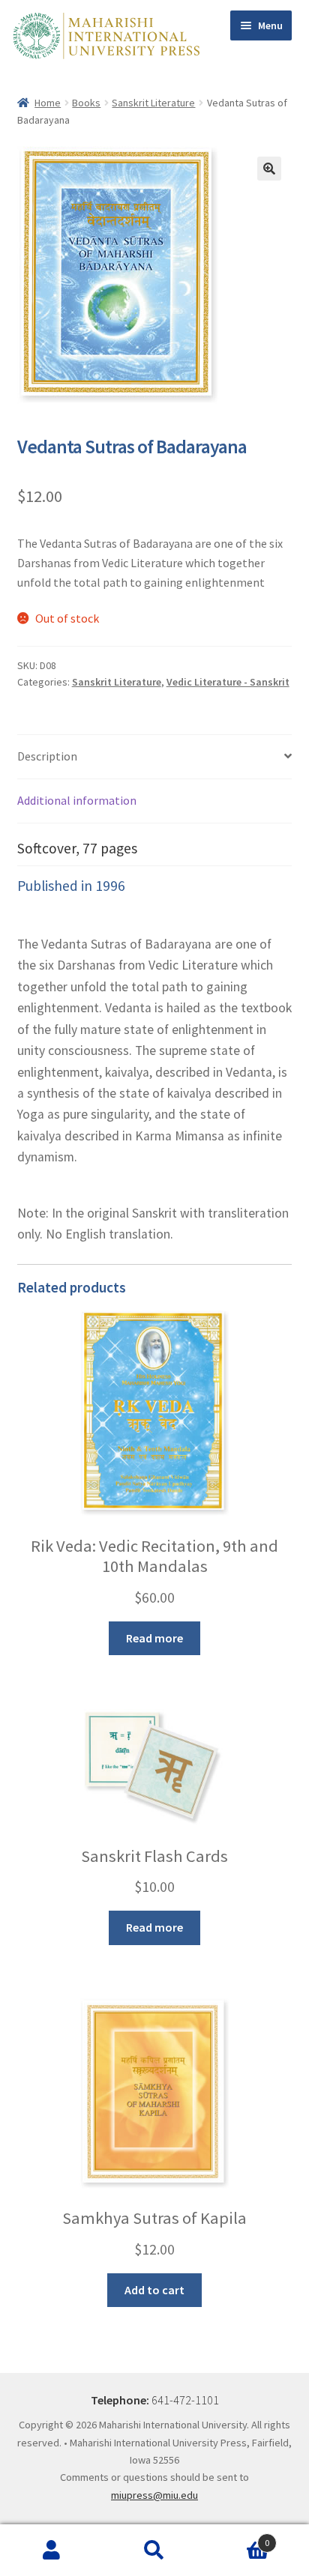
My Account (51, 2551)
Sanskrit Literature (153, 103)
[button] (269, 169)
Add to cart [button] (154, 2290)
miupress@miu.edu (154, 2495)
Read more (154, 1638)
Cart (238, 2537)
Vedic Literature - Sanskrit (228, 682)
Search (154, 2551)
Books (86, 103)
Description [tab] (47, 756)
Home (48, 103)
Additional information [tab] (77, 800)
